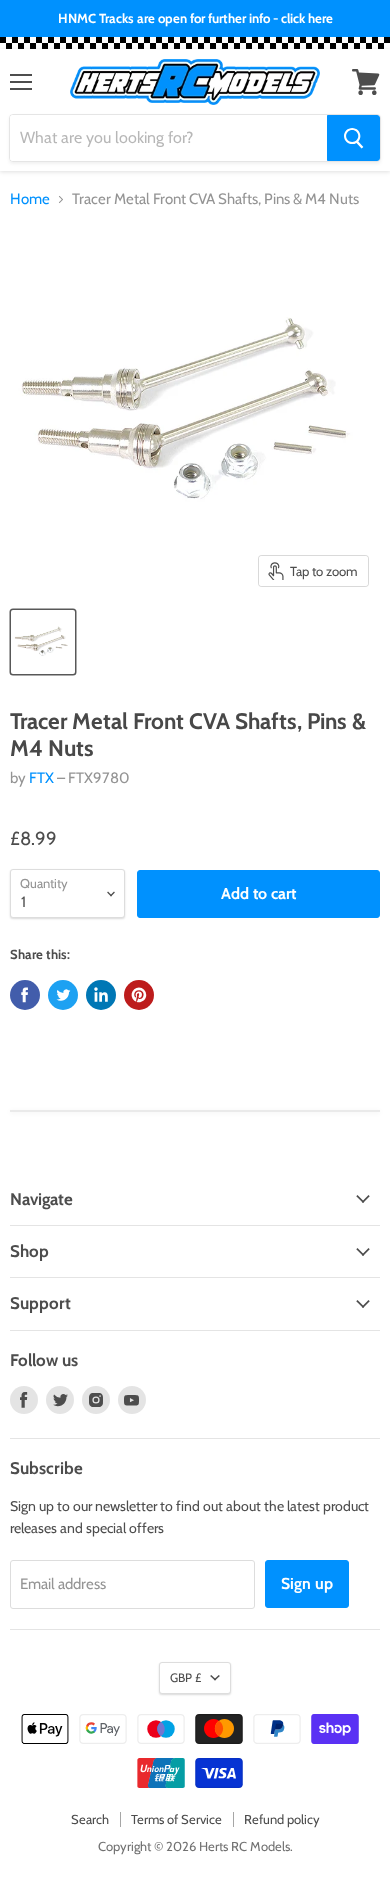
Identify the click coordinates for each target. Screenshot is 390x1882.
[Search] (353, 138)
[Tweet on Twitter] (63, 995)
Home (30, 199)
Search (90, 1819)
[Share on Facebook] (25, 995)
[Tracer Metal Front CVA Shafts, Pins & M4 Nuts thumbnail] (43, 642)
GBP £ (185, 1677)
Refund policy (282, 1819)
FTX (41, 778)
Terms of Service (176, 1819)
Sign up (307, 1583)
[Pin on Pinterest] (139, 995)
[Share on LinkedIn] (101, 995)
